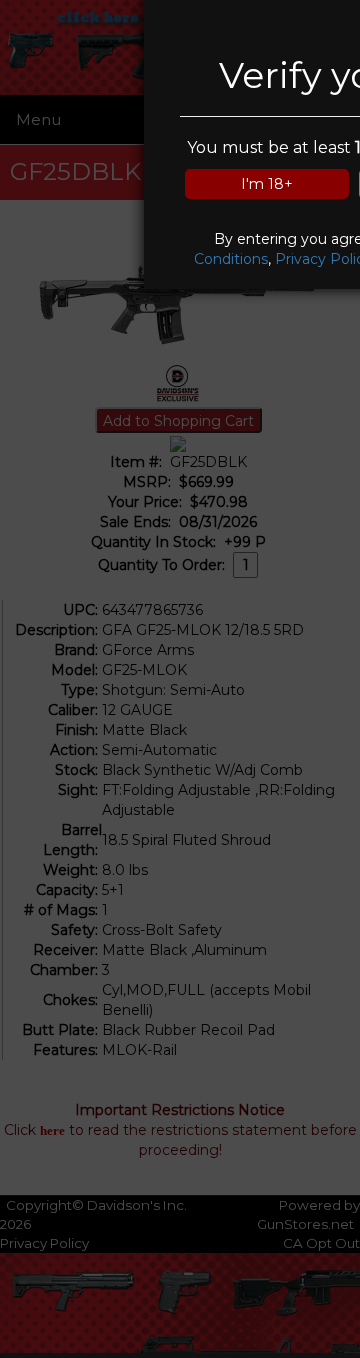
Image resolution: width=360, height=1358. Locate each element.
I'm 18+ (267, 184)
